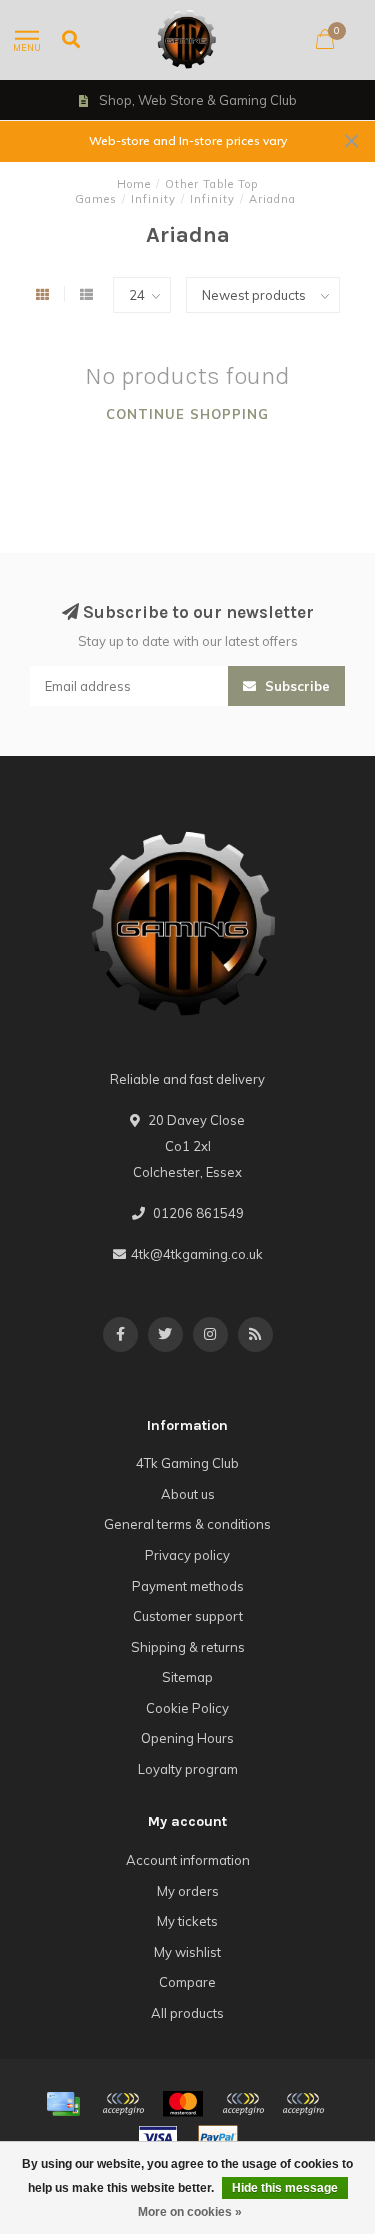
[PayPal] (243, 2104)
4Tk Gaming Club (187, 1463)
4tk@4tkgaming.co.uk (197, 1254)
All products (187, 2013)
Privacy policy (187, 1555)
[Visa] (158, 2138)
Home (134, 184)
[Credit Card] (63, 2104)
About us (188, 1494)
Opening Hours (187, 1738)
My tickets (187, 1921)
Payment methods (188, 1586)
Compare (187, 1982)
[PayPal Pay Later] (303, 2104)
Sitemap (187, 1677)
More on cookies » (190, 2212)
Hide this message (285, 2188)
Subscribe (295, 686)
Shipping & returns (188, 1647)
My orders (188, 1891)
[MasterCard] (183, 2104)
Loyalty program (188, 1769)
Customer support (188, 1616)
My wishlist (187, 1952)
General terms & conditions (187, 1524)
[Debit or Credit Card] (123, 2104)
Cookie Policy (187, 1708)
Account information (188, 1860)
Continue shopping (187, 414)
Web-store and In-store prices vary (188, 140)
